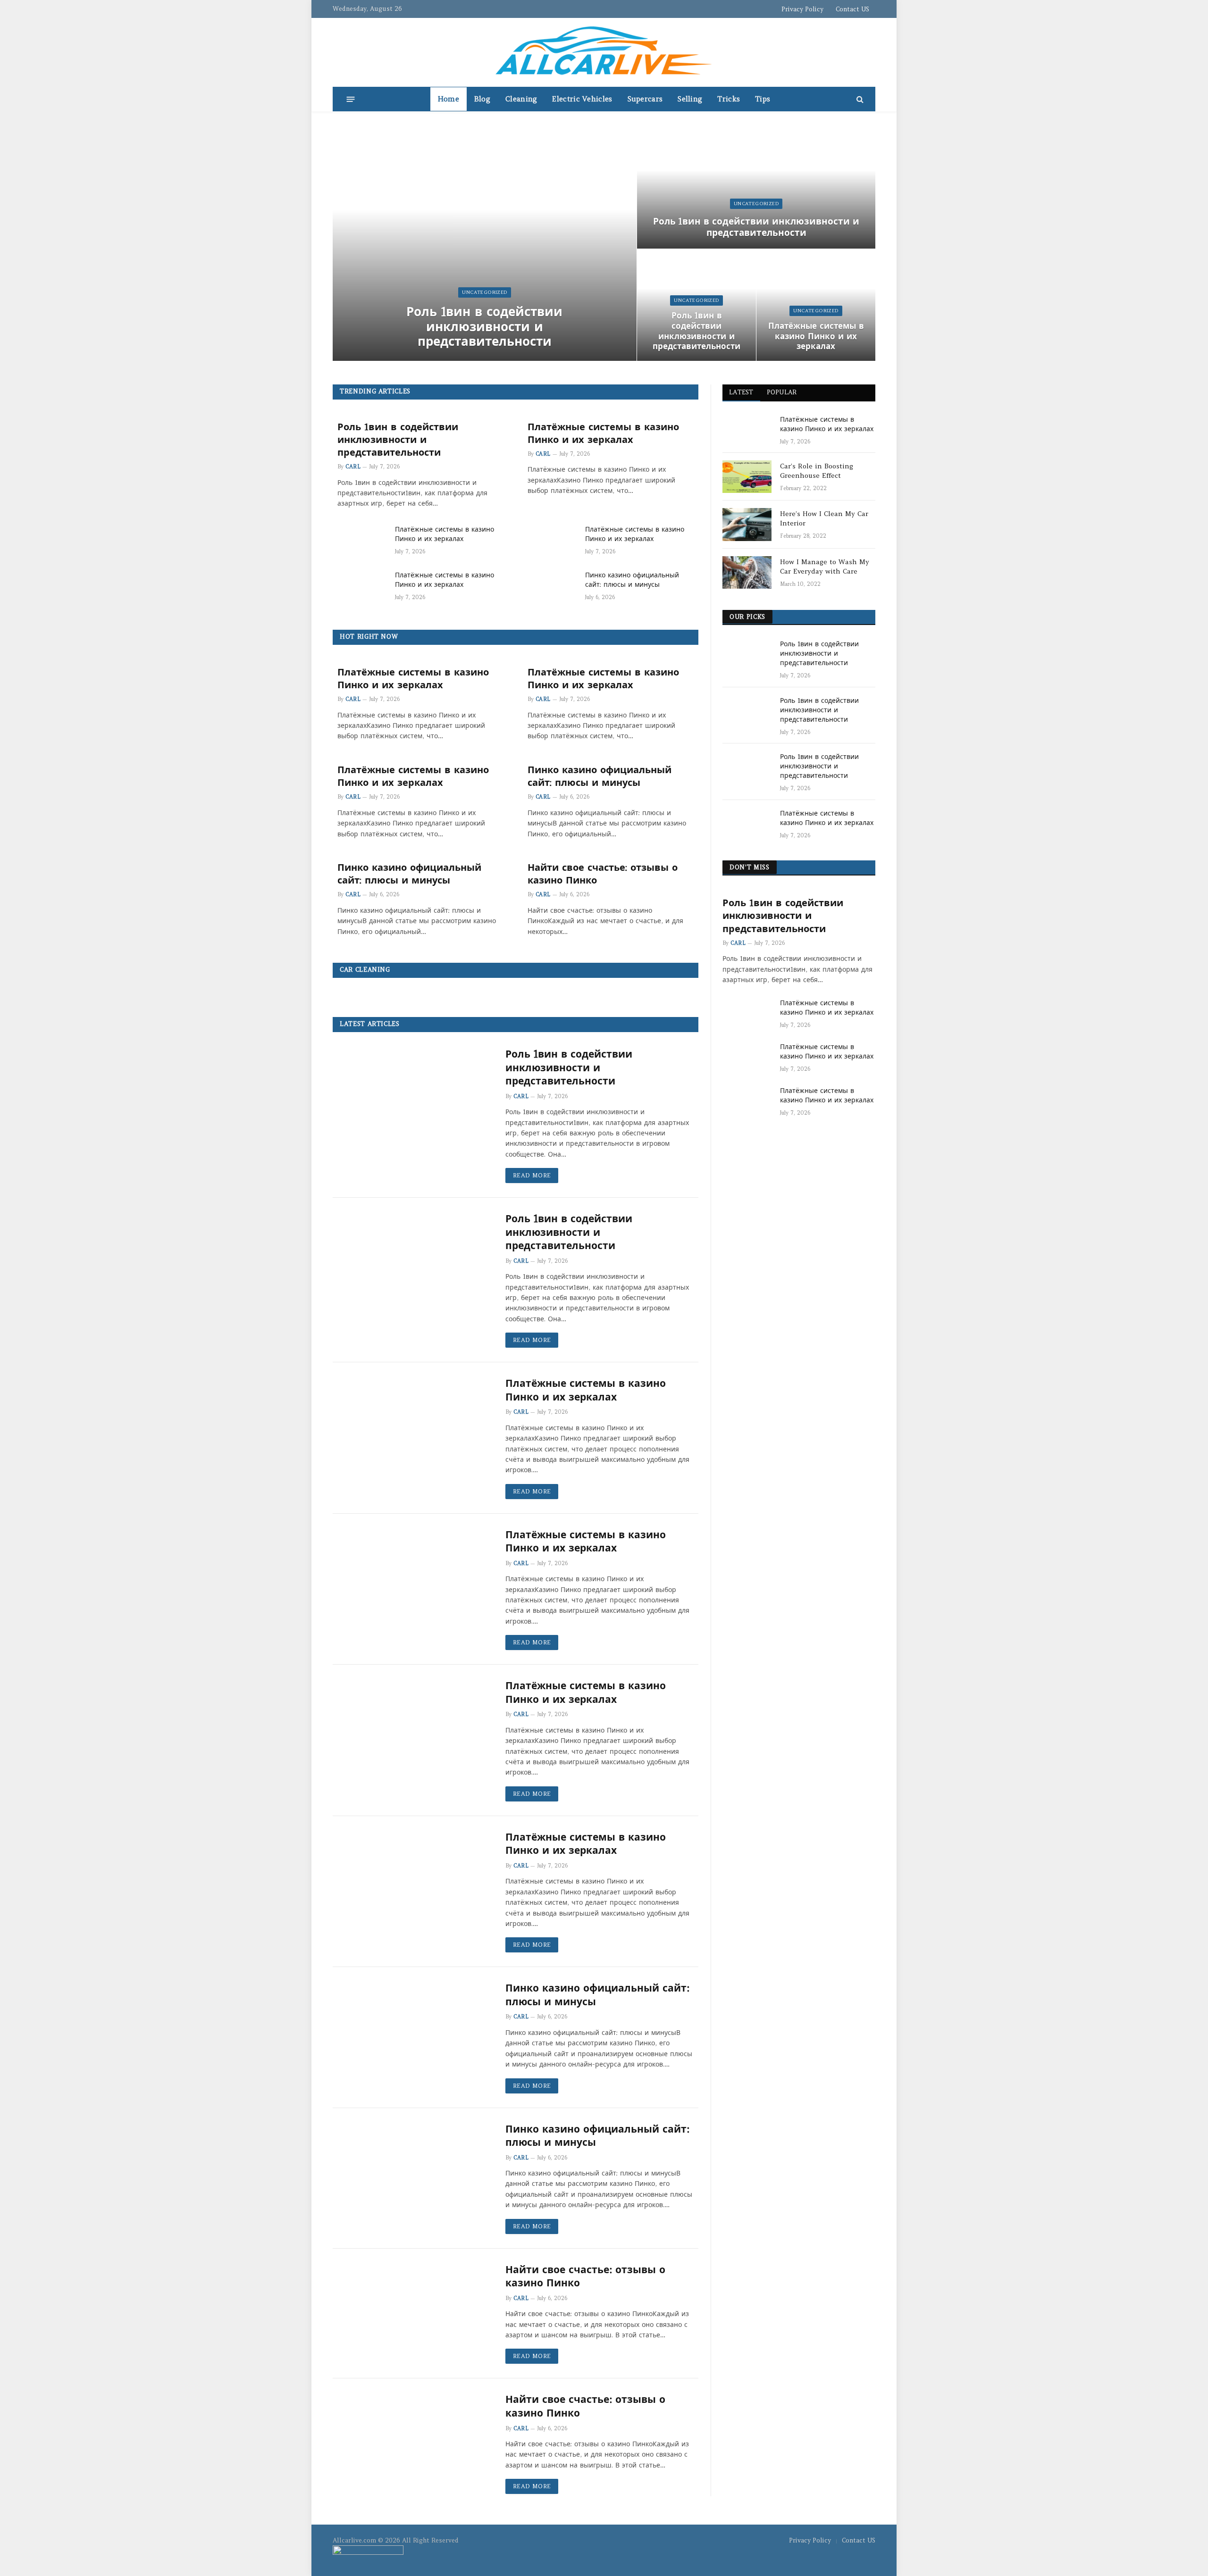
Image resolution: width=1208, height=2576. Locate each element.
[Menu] (351, 99)
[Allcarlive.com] (604, 52)
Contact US (852, 9)
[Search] (859, 99)
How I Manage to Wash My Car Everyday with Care (825, 567)
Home (449, 99)
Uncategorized (484, 292)
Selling (690, 99)
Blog (482, 99)
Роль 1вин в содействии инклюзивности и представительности (484, 326)
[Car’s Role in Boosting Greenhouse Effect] (747, 477)
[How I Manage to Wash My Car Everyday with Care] (747, 572)
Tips (763, 99)
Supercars (645, 99)
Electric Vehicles (582, 99)
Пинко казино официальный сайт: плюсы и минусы (632, 580)
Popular (782, 392)
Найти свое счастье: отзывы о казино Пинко (603, 874)
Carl (353, 467)
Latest (741, 392)
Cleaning (521, 99)
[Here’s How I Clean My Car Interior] (747, 524)
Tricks (729, 99)
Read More (532, 1175)
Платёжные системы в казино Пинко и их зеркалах (816, 337)
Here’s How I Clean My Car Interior (824, 518)
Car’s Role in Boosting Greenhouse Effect (817, 471)
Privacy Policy (802, 9)
